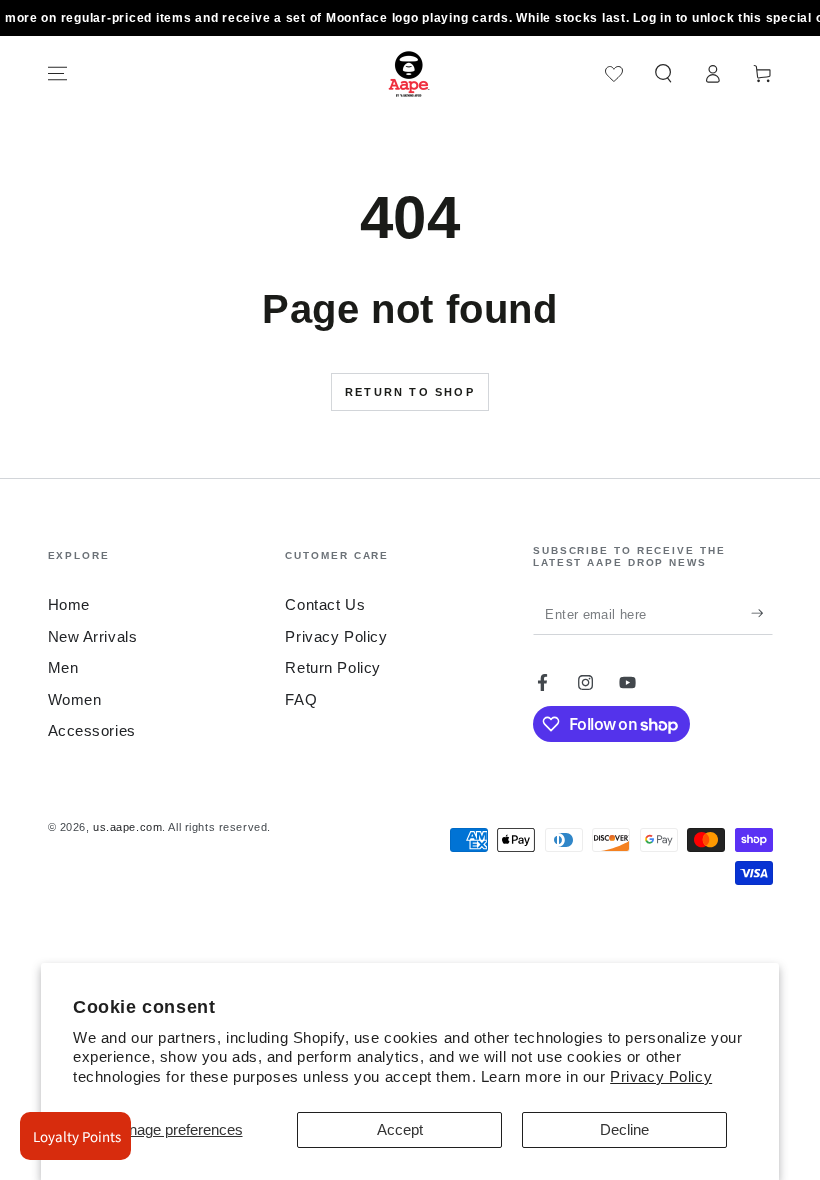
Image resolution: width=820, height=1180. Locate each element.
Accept (400, 1129)
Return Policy (332, 667)
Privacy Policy (661, 1076)
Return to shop (410, 392)
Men (63, 667)
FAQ (301, 699)
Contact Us (325, 604)
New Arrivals (93, 636)
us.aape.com (127, 827)
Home (69, 604)
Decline (624, 1129)
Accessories (92, 730)
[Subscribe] (762, 614)
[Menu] (57, 74)
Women (75, 699)
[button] (663, 74)
